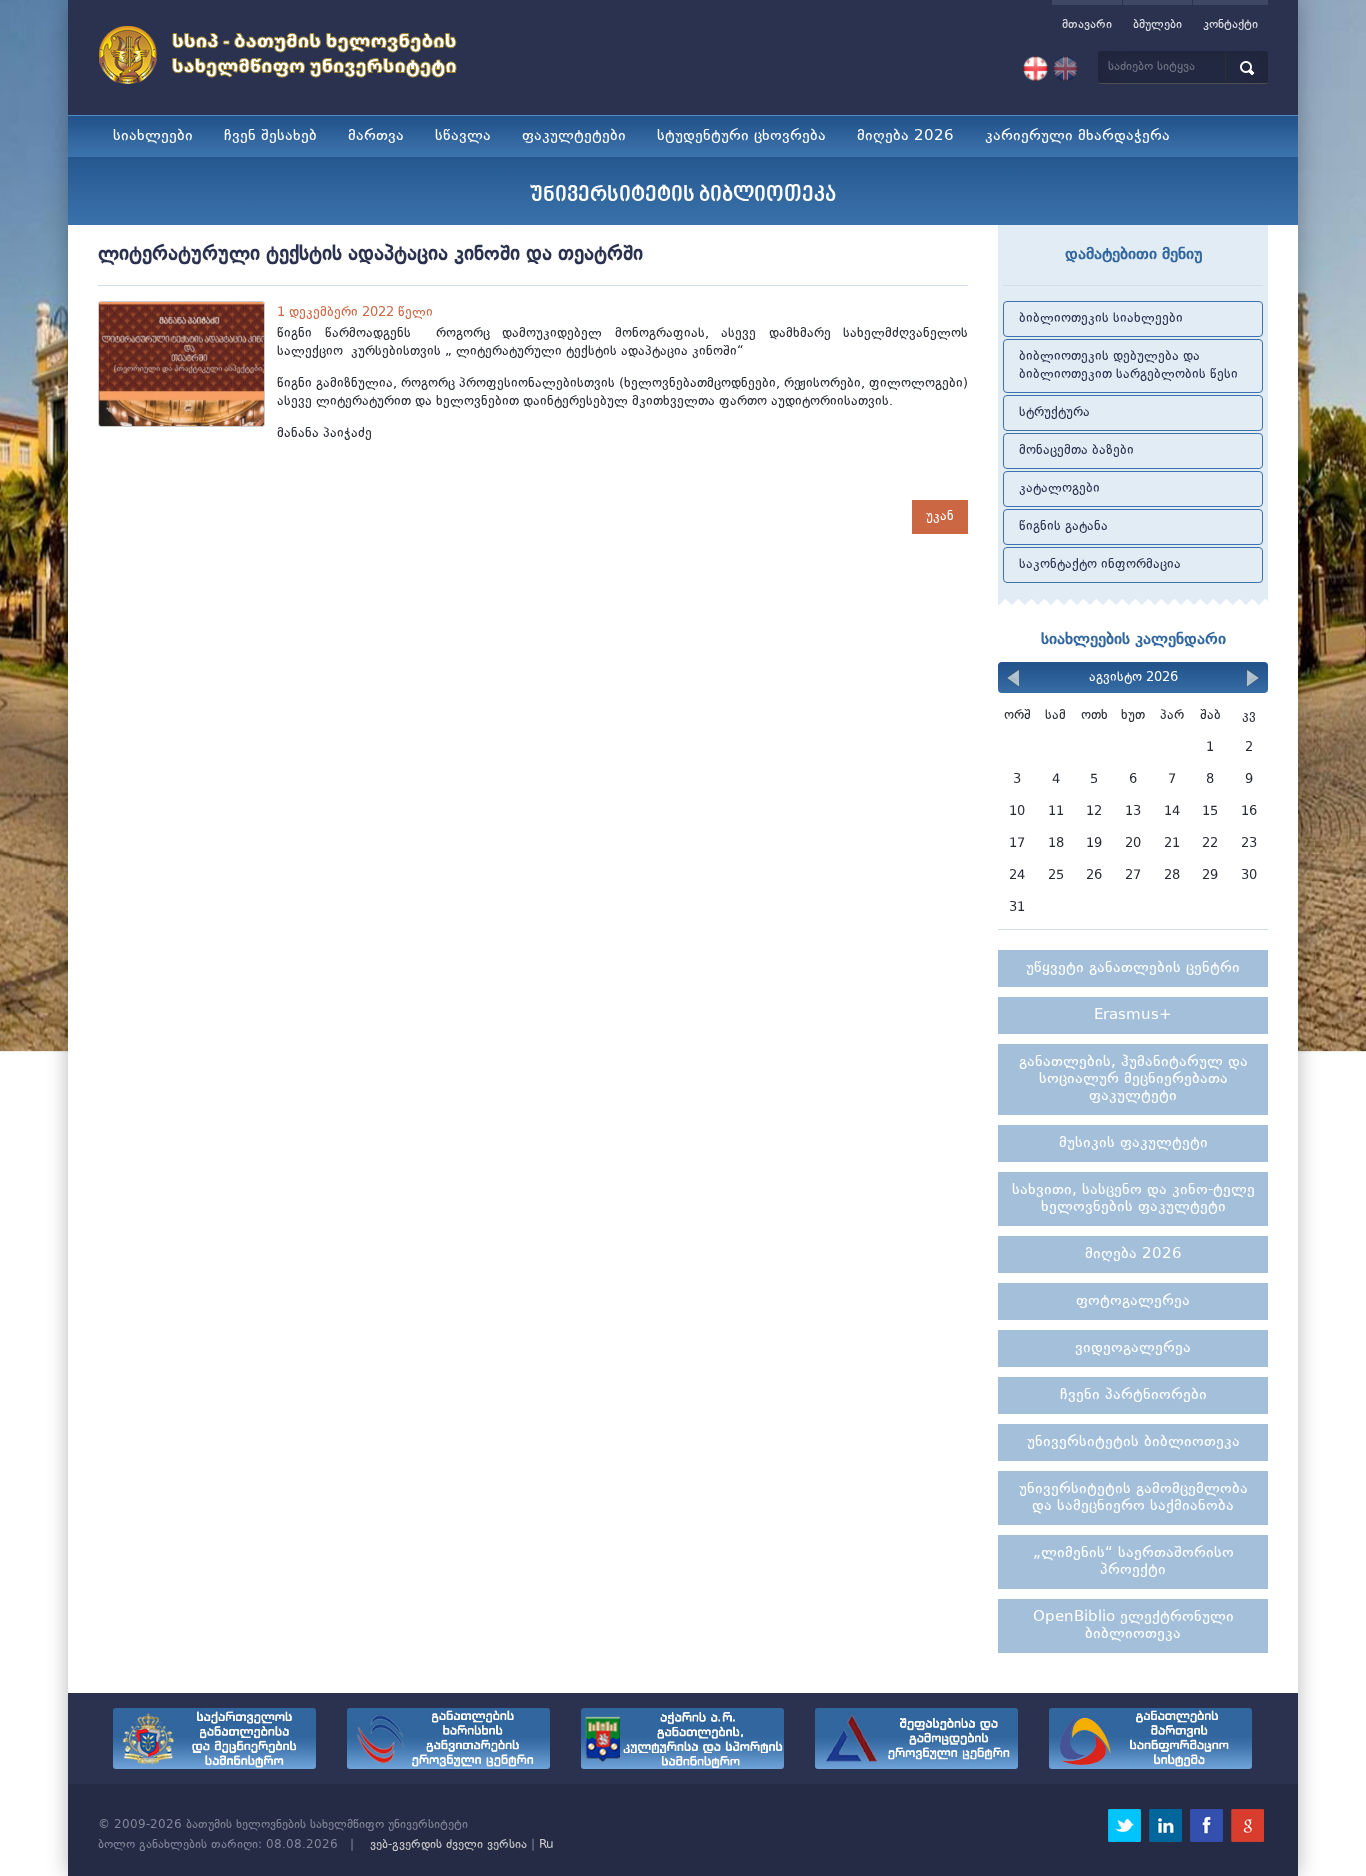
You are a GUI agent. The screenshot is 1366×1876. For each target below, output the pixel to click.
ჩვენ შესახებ (270, 136)
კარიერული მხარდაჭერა (1077, 136)
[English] (1065, 69)
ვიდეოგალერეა (1133, 1348)
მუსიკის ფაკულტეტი (1133, 1143)
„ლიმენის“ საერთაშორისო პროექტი (1133, 1562)
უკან (940, 516)
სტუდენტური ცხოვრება (741, 136)
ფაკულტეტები (574, 136)
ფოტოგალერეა (1133, 1301)
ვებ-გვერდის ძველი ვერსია (448, 1845)
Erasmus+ (1133, 1015)
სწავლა (463, 136)
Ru (546, 1845)
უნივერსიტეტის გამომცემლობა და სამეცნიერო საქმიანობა (1133, 1498)
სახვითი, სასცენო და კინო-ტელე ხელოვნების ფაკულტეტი (1133, 1199)
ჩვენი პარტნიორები (1133, 1395)
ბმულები (1157, 25)
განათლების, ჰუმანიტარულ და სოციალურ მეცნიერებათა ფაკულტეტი (1133, 1079)
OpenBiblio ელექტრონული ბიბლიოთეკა (1133, 1626)
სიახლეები (153, 136)
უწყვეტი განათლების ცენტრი (1133, 968)
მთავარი (1087, 25)
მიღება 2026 (905, 136)
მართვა (376, 136)
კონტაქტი (1230, 25)
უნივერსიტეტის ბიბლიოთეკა (1133, 1442)
